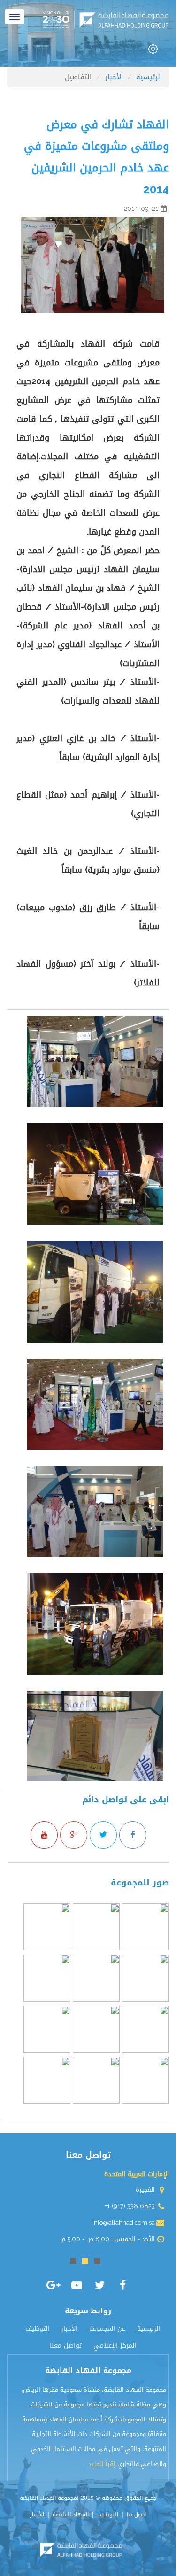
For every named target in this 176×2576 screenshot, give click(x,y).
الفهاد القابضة (71, 2514)
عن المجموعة (107, 2329)
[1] (97, 2261)
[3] (73, 2261)
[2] (85, 2261)
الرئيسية (149, 2329)
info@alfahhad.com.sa (124, 2223)
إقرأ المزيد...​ (100, 2464)
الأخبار (69, 2329)
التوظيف (37, 2329)
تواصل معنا (66, 2346)
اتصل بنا (136, 2514)
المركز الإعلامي (115, 2346)
